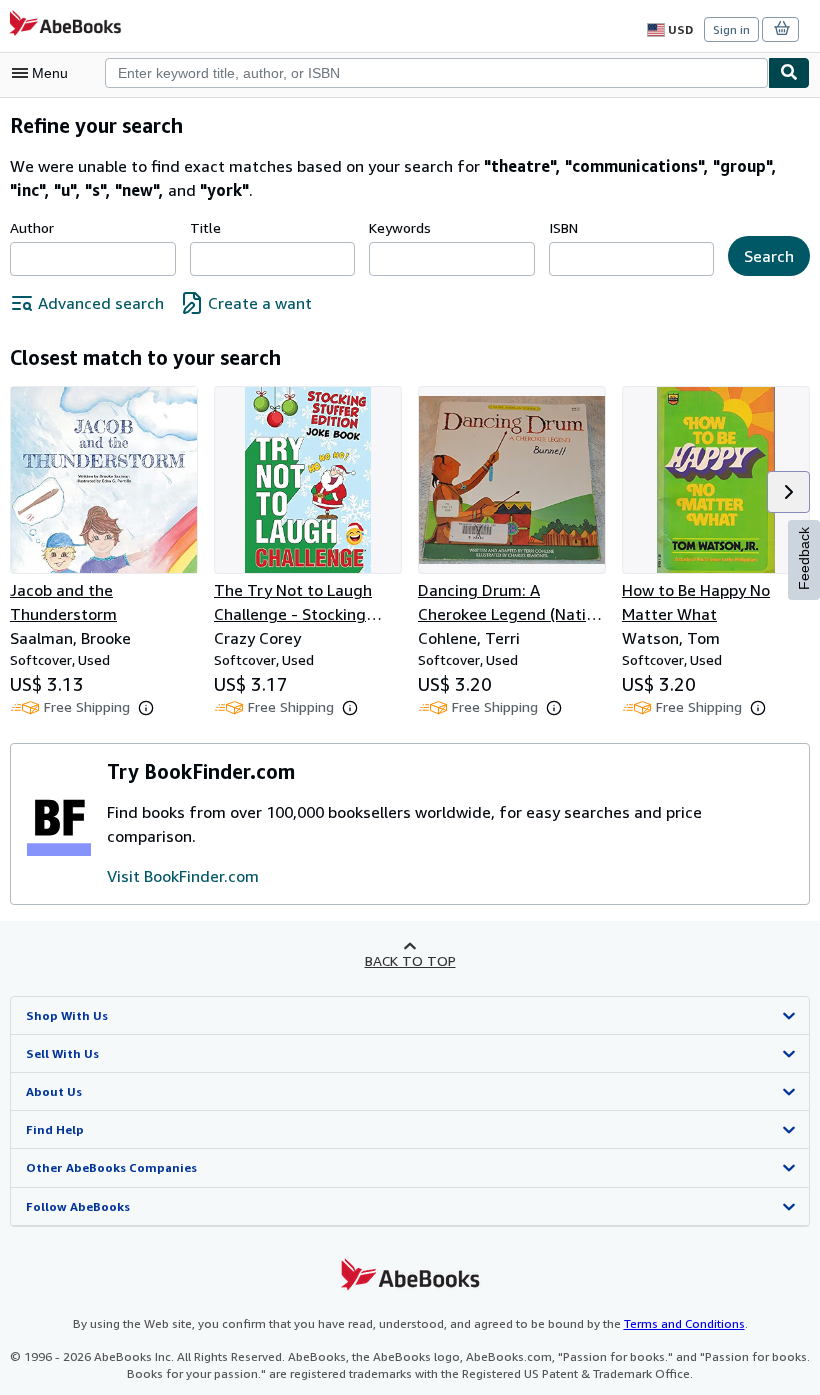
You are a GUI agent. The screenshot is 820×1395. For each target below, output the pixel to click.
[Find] (789, 73)
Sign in (731, 29)
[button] (788, 492)
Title (205, 227)
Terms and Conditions (684, 1323)
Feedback (804, 558)
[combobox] (436, 73)
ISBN (563, 227)
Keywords (400, 227)
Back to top (410, 960)
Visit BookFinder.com (183, 876)
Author (32, 227)
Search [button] (769, 256)
